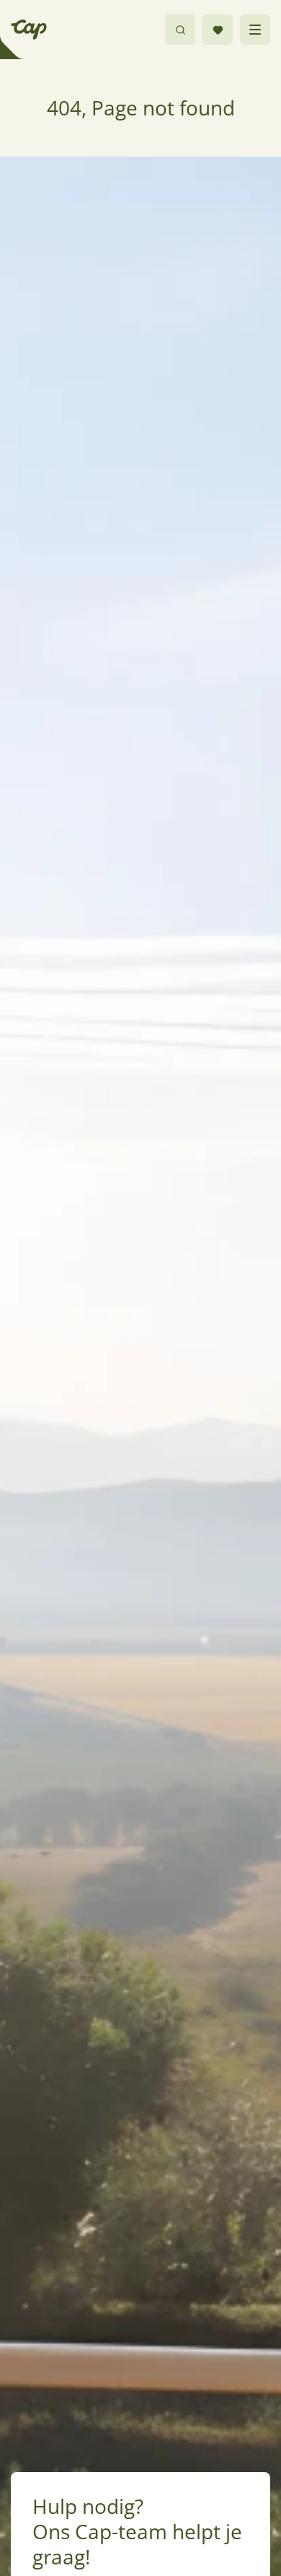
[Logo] (29, 30)
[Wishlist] (218, 30)
